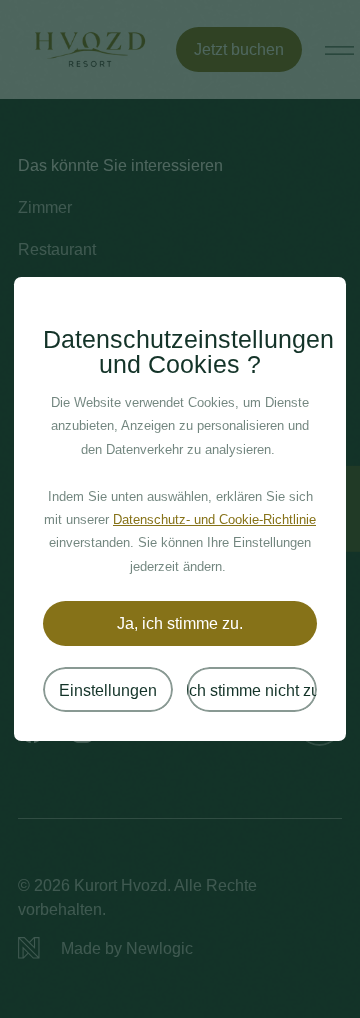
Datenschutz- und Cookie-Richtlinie (214, 520)
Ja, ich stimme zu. (180, 623)
